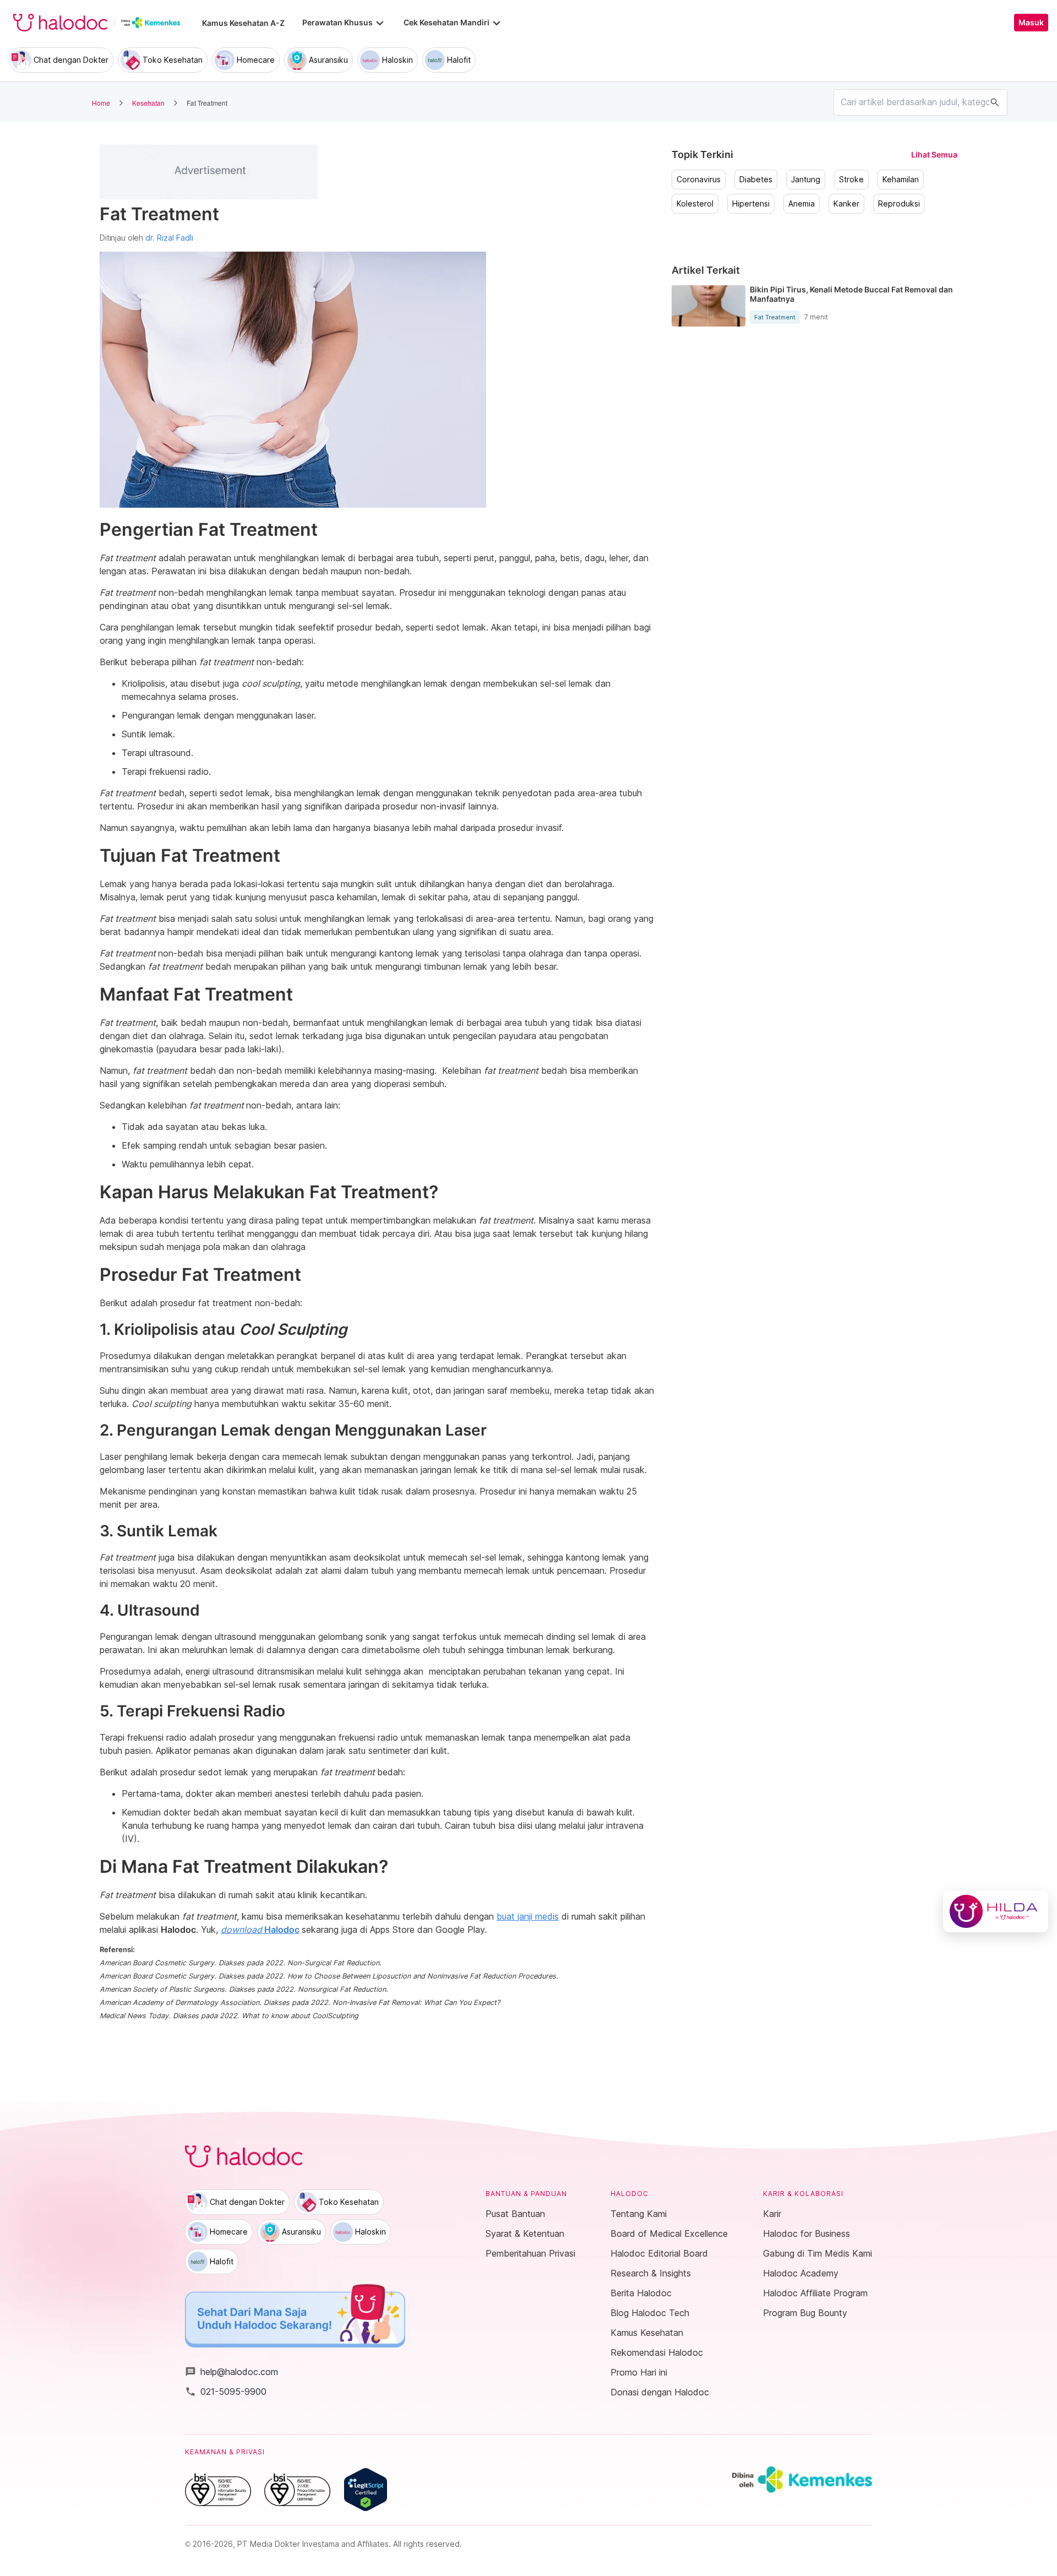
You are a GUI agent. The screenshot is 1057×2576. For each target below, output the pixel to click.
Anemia (802, 204)
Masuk (1031, 23)
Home (101, 103)
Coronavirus (699, 180)
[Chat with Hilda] (996, 1911)
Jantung (806, 180)
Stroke (851, 180)
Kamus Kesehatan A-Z (243, 23)
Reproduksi (899, 204)
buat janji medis (528, 1916)
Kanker (846, 204)
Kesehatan (148, 103)
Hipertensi (751, 204)
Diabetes (756, 180)
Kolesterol (695, 204)
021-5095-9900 (226, 2392)
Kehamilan (901, 180)
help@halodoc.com (231, 2372)
